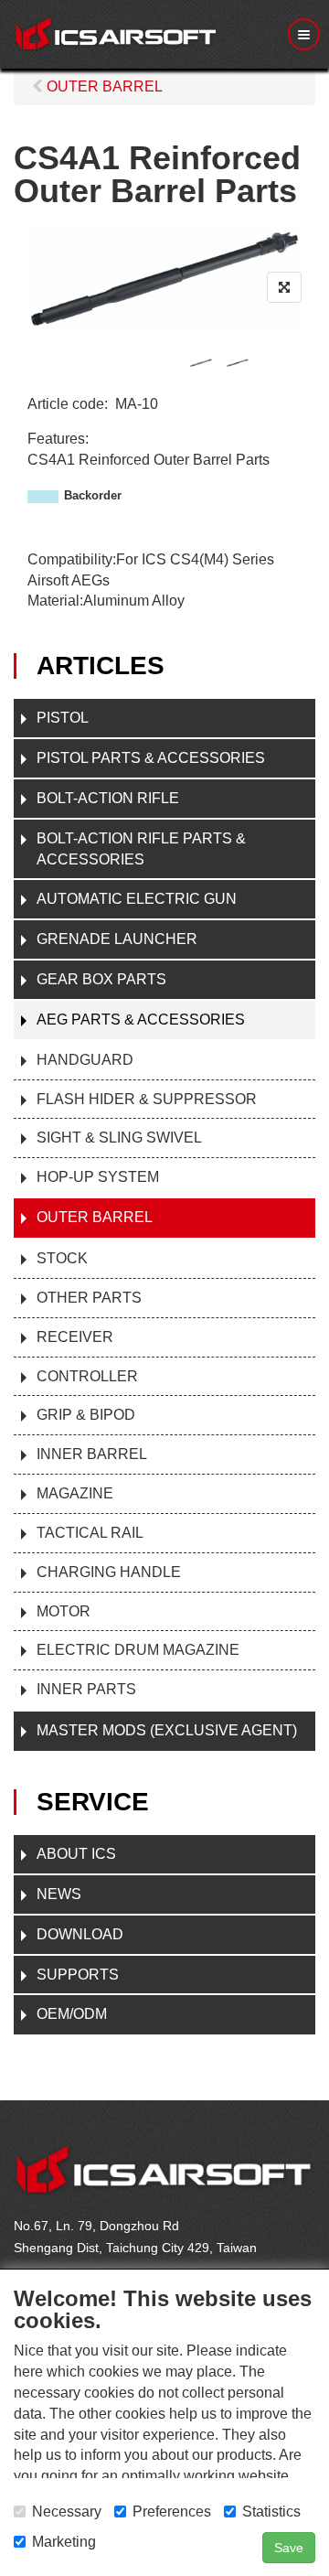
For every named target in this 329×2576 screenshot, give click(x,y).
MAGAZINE (75, 1493)
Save (289, 2548)
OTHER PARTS (89, 1298)
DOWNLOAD (80, 1934)
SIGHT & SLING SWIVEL (119, 1138)
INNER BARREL (92, 1454)
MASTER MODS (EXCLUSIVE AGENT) (167, 1730)
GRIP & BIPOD (86, 1415)
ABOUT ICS (76, 1854)
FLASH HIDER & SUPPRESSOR (147, 1099)
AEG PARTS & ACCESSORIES (141, 1020)
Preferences (172, 2512)
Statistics (271, 2512)
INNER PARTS (86, 1689)
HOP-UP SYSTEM (98, 1177)
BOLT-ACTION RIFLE (108, 798)
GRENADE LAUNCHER (117, 939)
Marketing (64, 2542)
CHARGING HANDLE (109, 1572)
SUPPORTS (78, 1975)
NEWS (59, 1894)
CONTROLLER (87, 1376)
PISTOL (63, 718)
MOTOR (64, 1611)
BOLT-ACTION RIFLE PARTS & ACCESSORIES (141, 849)
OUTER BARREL (95, 1217)
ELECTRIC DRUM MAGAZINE (138, 1650)
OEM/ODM (72, 2014)
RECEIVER (75, 1337)
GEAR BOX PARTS (101, 979)
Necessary (67, 2512)
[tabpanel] (201, 363)
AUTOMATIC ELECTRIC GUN (137, 899)
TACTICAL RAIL (90, 1533)
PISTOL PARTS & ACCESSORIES (151, 758)
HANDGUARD (85, 1060)
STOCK (62, 1258)
